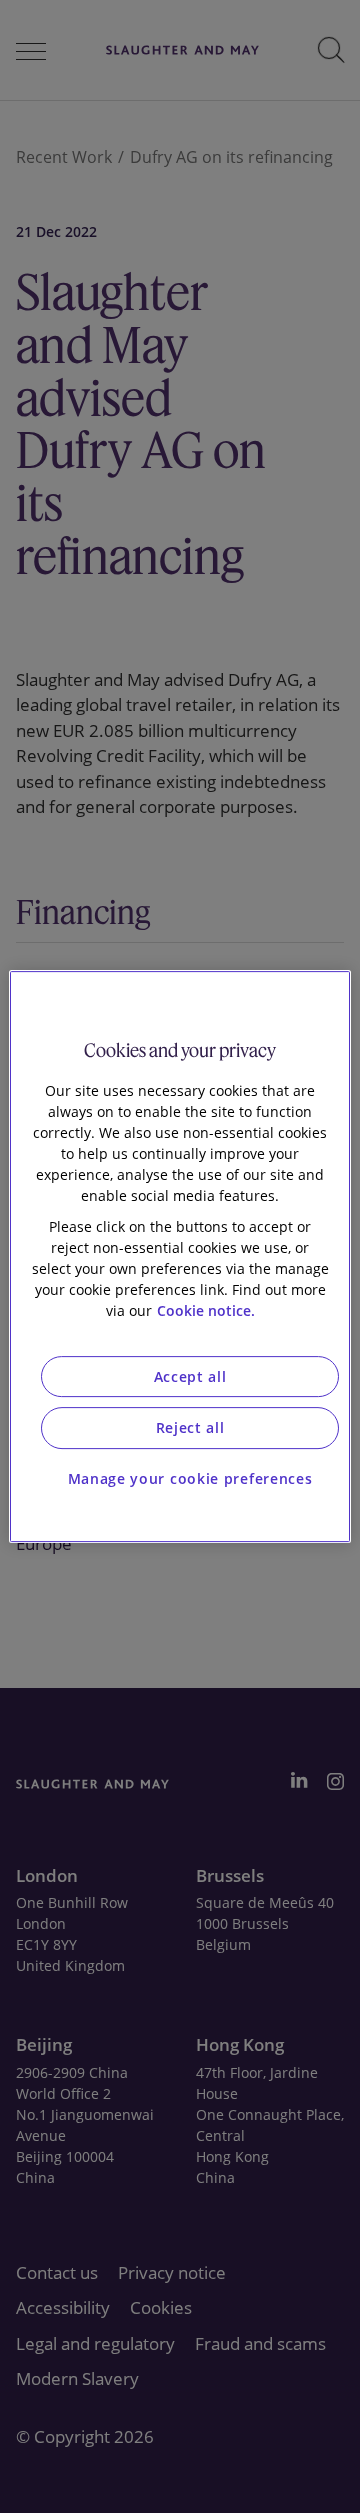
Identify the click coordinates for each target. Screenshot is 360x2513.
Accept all (190, 1376)
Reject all (190, 1427)
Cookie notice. (206, 1310)
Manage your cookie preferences (190, 1478)
